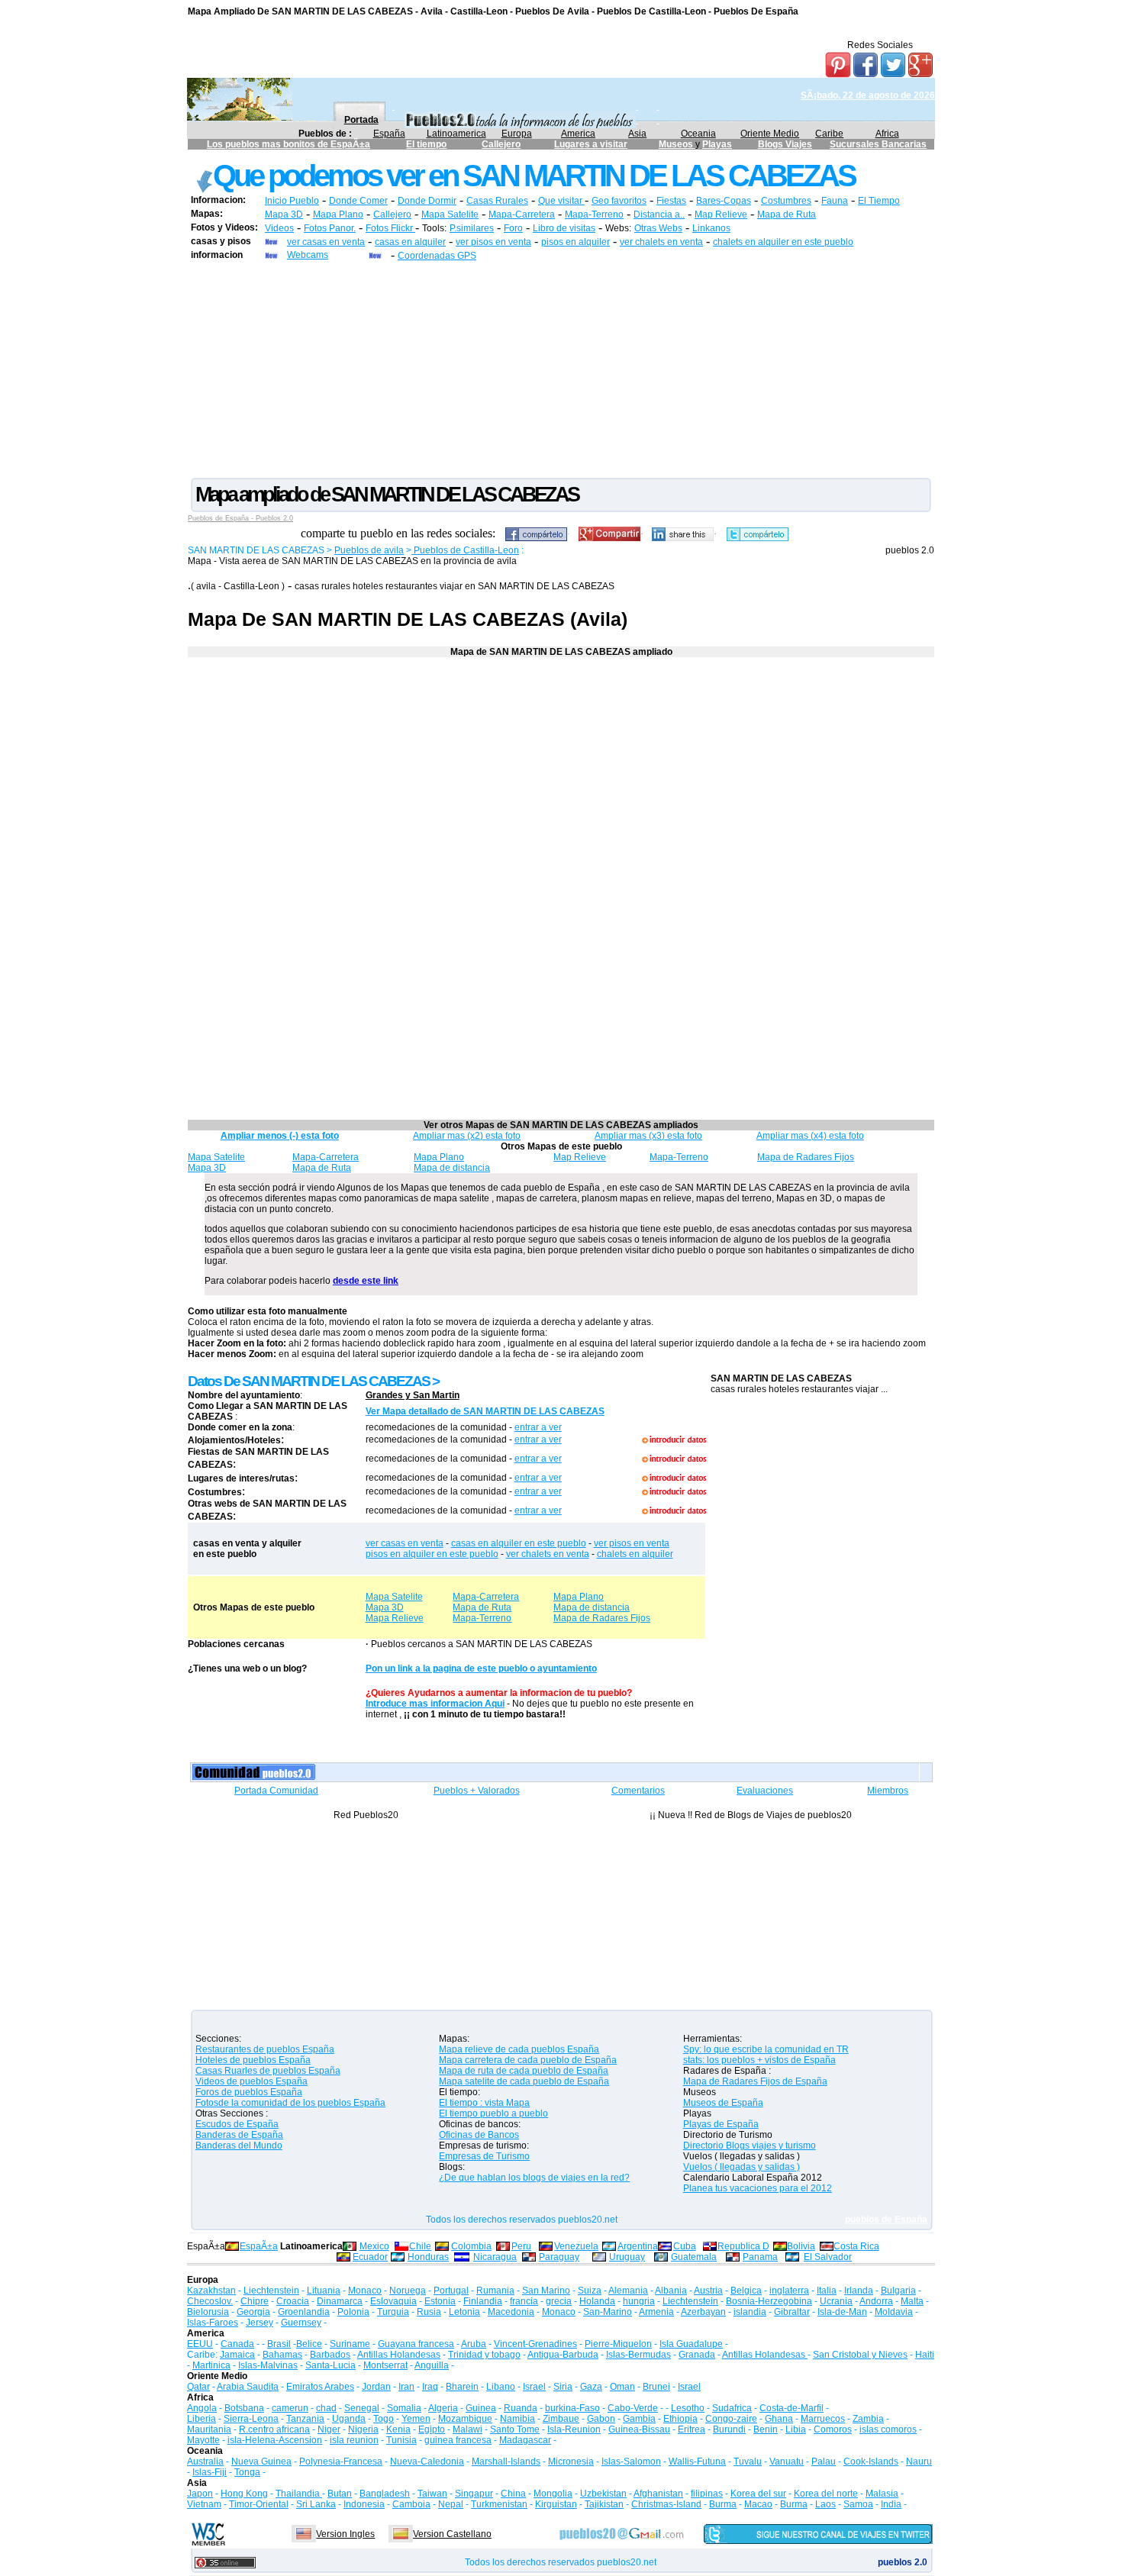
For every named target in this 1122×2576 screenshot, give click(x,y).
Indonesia (364, 2504)
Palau (824, 2462)
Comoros (833, 2429)
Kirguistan (556, 2504)
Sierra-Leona (251, 2419)
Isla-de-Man (842, 2312)
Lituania (324, 2291)
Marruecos (823, 2419)
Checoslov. (210, 2301)
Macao (758, 2504)
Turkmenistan (499, 2504)
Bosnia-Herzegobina (769, 2301)
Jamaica (237, 2355)
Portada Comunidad (276, 1791)
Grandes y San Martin (413, 1395)
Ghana (779, 2419)
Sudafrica (732, 2408)
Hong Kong (244, 2494)
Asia (637, 134)
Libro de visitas (564, 228)
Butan (340, 2494)
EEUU (200, 2344)
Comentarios (638, 1791)
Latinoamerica (456, 134)
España (389, 134)
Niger (329, 2429)
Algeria (443, 2408)
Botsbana (244, 2408)
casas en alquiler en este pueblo (519, 1543)
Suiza (590, 2291)
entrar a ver (538, 1427)
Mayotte (203, 2440)
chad (326, 2408)
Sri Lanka (316, 2504)
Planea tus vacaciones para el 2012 (758, 2188)
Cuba (685, 2246)
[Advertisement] (561, 369)
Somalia (404, 2408)
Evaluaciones (765, 1791)
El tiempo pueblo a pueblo (493, 2113)
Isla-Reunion (574, 2429)
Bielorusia (208, 2312)
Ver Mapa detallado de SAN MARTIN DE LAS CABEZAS (485, 1411)
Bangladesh (385, 2494)
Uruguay (627, 2257)
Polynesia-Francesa (341, 2462)
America (578, 134)
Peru (521, 2246)
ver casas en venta (326, 242)
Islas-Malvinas (268, 2365)
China (513, 2494)
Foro (513, 228)
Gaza (591, 2387)
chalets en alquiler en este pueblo (783, 242)
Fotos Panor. (330, 228)
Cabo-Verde (633, 2408)
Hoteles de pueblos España (253, 2060)
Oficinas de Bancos (479, 2135)
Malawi (468, 2429)
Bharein (462, 2387)
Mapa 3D (284, 214)
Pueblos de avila (369, 550)
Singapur (474, 2494)
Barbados (330, 2355)
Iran (406, 2387)
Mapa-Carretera (522, 214)
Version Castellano (452, 2534)
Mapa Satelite (450, 214)
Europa (517, 134)
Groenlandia (304, 2312)
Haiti (925, 2355)
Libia (796, 2429)
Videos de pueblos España (251, 2081)
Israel (534, 2387)
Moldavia (894, 2312)
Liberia (202, 2419)
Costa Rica (856, 2246)
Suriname (350, 2344)
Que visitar (561, 201)
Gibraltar (792, 2312)
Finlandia (483, 2301)
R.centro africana (274, 2429)
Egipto (432, 2429)
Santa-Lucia (330, 2365)
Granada (697, 2355)
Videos (279, 228)
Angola (202, 2408)
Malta (912, 2301)
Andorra (876, 2301)
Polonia (353, 2312)
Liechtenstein (271, 2291)
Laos (825, 2504)
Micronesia (571, 2462)
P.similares (472, 228)
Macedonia (511, 2312)
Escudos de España (237, 2124)
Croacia (293, 2301)
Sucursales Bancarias (878, 144)
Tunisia (401, 2440)
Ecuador (370, 2257)
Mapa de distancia (452, 1168)
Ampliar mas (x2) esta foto (467, 1136)
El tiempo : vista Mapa (484, 2103)
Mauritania (209, 2429)
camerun (290, 2408)
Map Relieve (721, 214)
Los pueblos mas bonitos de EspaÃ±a (289, 144)
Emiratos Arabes (320, 2387)
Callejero (501, 144)
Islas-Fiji (210, 2472)
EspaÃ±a (259, 2246)
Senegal (362, 2408)
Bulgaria (898, 2291)
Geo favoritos (619, 201)
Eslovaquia (393, 2301)
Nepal (451, 2504)
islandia (750, 2312)
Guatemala (694, 2257)
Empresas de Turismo (484, 2156)
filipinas (707, 2494)
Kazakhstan (211, 2291)
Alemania (628, 2291)
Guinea (481, 2408)
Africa (887, 134)
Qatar (198, 2387)
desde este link (366, 1281)
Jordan (376, 2387)
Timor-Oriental (259, 2504)
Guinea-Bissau (639, 2429)
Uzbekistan (603, 2494)
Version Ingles (345, 2534)
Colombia (471, 2246)
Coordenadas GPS (437, 256)
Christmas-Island (666, 2504)
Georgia (253, 2312)
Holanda (597, 2301)
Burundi (729, 2429)
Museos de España (723, 2103)
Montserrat (385, 2365)
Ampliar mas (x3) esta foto (648, 1136)
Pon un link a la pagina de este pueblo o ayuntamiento (481, 1668)
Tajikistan (604, 2504)
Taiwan (432, 2494)
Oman (622, 2387)
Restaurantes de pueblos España (265, 2049)
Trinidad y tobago (484, 2355)
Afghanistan (658, 2494)
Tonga (247, 2472)
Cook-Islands (871, 2462)
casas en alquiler (410, 242)
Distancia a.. (659, 214)
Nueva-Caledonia (427, 2462)
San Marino (546, 2291)
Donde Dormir (427, 201)
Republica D (743, 2246)
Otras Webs (658, 228)
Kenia (398, 2429)
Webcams (308, 255)
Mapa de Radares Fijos (806, 1157)
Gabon (601, 2419)
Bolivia (801, 2246)
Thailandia (299, 2494)
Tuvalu (748, 2462)
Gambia (639, 2419)
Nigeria (363, 2429)
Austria (708, 2291)
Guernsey (301, 2323)
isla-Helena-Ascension (275, 2440)
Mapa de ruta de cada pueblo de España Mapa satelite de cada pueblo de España (524, 2076)
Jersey (260, 2323)
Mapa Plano (338, 214)
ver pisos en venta (493, 242)
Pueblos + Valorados (477, 1791)
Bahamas (282, 2355)
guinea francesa (458, 2440)
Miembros (888, 1791)
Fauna (835, 201)
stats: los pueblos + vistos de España (759, 2060)
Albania (671, 2291)
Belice (309, 2344)
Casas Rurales (497, 201)
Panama (760, 2257)
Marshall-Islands (506, 2462)
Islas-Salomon (631, 2462)
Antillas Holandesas (399, 2355)
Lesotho (688, 2408)
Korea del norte (826, 2494)
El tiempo (426, 144)
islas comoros (888, 2429)
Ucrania (836, 2301)
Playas (717, 144)
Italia (827, 2291)
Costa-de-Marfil (792, 2408)
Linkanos (711, 228)
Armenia (656, 2312)
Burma (723, 2504)
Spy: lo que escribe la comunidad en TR (766, 2049)
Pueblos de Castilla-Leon (465, 550)
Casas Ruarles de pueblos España (268, 2071)
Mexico (374, 2246)
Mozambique (465, 2419)
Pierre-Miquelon (618, 2344)
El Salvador (828, 2257)
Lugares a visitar (591, 144)
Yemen (416, 2419)
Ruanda (521, 2408)
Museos (677, 144)
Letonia (464, 2312)
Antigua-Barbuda (563, 2355)
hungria (639, 2301)
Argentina (638, 2246)
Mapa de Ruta (787, 214)
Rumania (495, 2291)
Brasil (279, 2344)
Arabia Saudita (248, 2387)
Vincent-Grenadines (535, 2344)
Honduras (428, 2257)
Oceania (698, 134)
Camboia (411, 2504)
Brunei (656, 2387)
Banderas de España (239, 2135)
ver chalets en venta (661, 242)
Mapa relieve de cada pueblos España (519, 2049)
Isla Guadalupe (691, 2344)
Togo (384, 2419)
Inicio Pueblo (292, 201)
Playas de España (721, 2124)
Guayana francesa (416, 2344)
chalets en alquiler (635, 1554)
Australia (205, 2462)
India (891, 2504)
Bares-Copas (724, 201)
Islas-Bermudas (638, 2355)
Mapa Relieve (395, 1618)
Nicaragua (495, 2257)
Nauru (919, 2462)
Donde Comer (358, 201)
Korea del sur (758, 2494)
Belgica (746, 2291)
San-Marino (608, 2312)
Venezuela (576, 2246)
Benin (766, 2429)
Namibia (517, 2419)
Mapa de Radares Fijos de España (755, 2081)
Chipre (255, 2301)
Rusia (429, 2312)
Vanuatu (787, 2462)
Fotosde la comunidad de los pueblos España (290, 2103)
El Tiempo (879, 201)
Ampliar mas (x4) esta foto (810, 1136)
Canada (237, 2344)
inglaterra (789, 2291)
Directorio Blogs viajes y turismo (750, 2146)
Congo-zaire (731, 2419)
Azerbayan (703, 2312)
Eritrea (692, 2429)
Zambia (868, 2419)
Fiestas (671, 201)
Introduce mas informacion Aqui (435, 1704)
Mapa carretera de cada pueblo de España (528, 2060)
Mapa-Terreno (594, 214)
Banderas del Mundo (239, 2146)
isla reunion (354, 2440)
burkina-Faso (572, 2408)
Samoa (858, 2504)
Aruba (474, 2344)
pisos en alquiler (576, 242)
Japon (200, 2494)
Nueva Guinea (261, 2462)
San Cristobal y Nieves (860, 2355)
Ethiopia (680, 2419)
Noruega (408, 2291)
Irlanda (859, 2291)
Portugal (451, 2291)
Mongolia (553, 2494)
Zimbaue (561, 2419)
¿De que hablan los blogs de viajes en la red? (534, 2178)
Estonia (440, 2301)
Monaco (365, 2291)
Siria (563, 2387)
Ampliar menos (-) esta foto (280, 1136)
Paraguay (559, 2257)
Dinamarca (340, 2301)
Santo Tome (515, 2429)
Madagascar (525, 2440)
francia (524, 2301)
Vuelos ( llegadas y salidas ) (742, 2167)
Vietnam (204, 2504)
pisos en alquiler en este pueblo (432, 1554)
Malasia (882, 2494)
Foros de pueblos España (249, 2092)
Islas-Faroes (213, 2323)
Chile (420, 2246)
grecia (559, 2301)
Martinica (211, 2365)
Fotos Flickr (390, 228)
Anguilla (432, 2365)
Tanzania (305, 2419)
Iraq (430, 2387)
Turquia (393, 2312)
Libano (501, 2387)
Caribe (829, 134)
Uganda (349, 2419)
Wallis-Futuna (697, 2462)
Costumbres (786, 201)
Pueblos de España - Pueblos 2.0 (240, 518)
